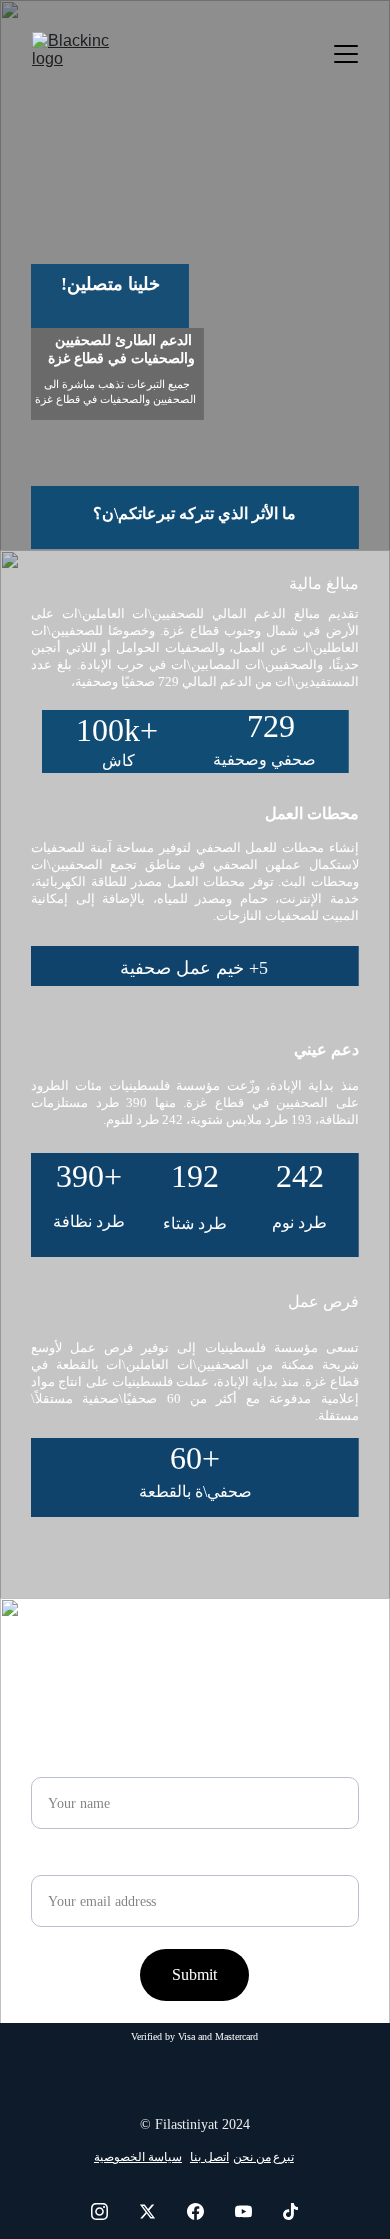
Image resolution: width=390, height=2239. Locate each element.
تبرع (283, 2157)
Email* (53, 1862)
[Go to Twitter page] (157, 2211)
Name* (54, 1764)
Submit (194, 1974)
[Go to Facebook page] (205, 2211)
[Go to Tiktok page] (290, 2211)
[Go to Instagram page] (109, 2211)
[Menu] (346, 54)
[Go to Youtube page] (253, 2211)
